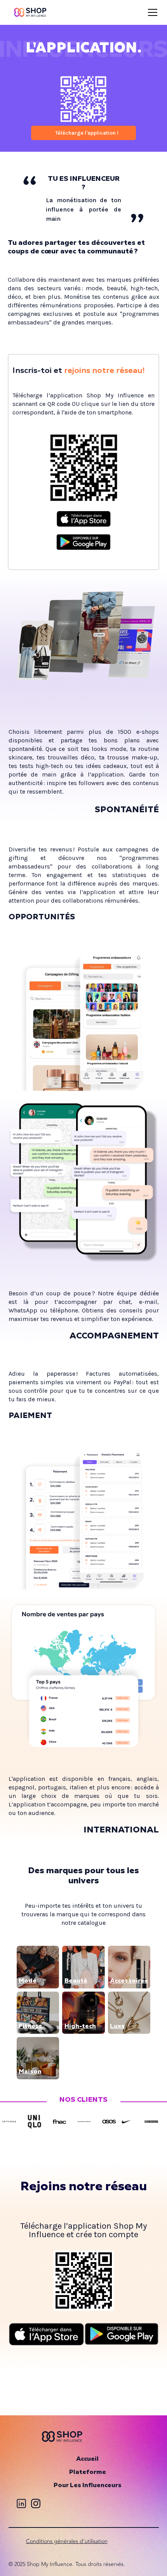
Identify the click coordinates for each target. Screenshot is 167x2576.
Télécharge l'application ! (87, 133)
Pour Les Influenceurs (88, 2486)
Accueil (87, 2459)
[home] (30, 12)
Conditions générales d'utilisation (67, 2541)
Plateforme (88, 2472)
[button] (151, 12)
